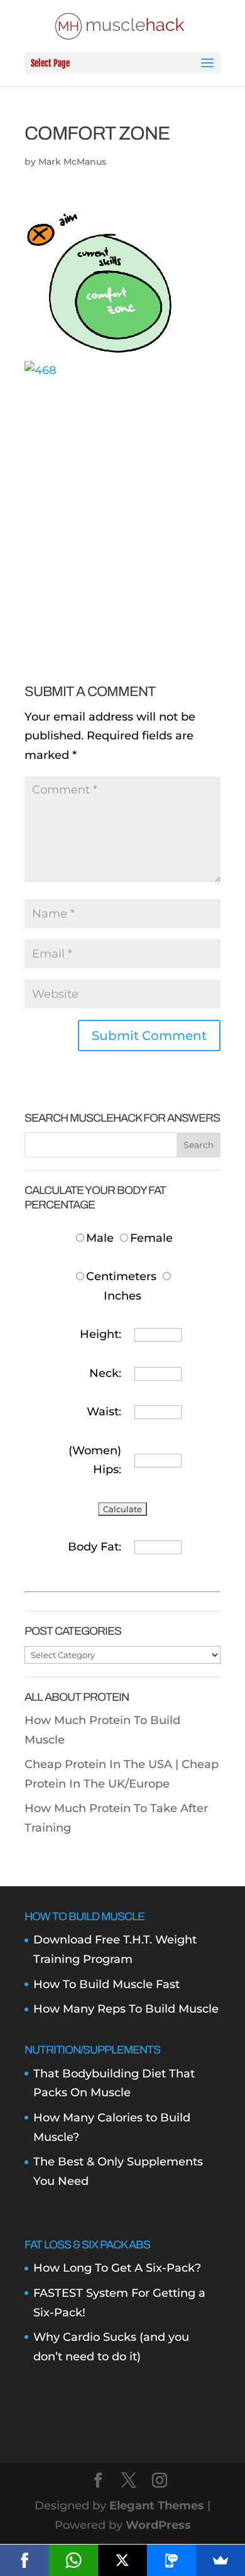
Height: (101, 1334)
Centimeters (121, 1276)
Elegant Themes (157, 2506)
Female (151, 1238)
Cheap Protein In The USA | (103, 1764)
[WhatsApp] (73, 2560)
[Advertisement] (122, 502)
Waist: (104, 1412)
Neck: (105, 1373)
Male (101, 1238)
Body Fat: (95, 1547)
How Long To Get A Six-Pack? (117, 2268)
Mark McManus (72, 162)
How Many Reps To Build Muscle (126, 2009)
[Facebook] (24, 2560)
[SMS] (171, 2560)
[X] (122, 2560)
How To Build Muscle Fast (106, 1984)
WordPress (158, 2525)
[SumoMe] (220, 2560)
